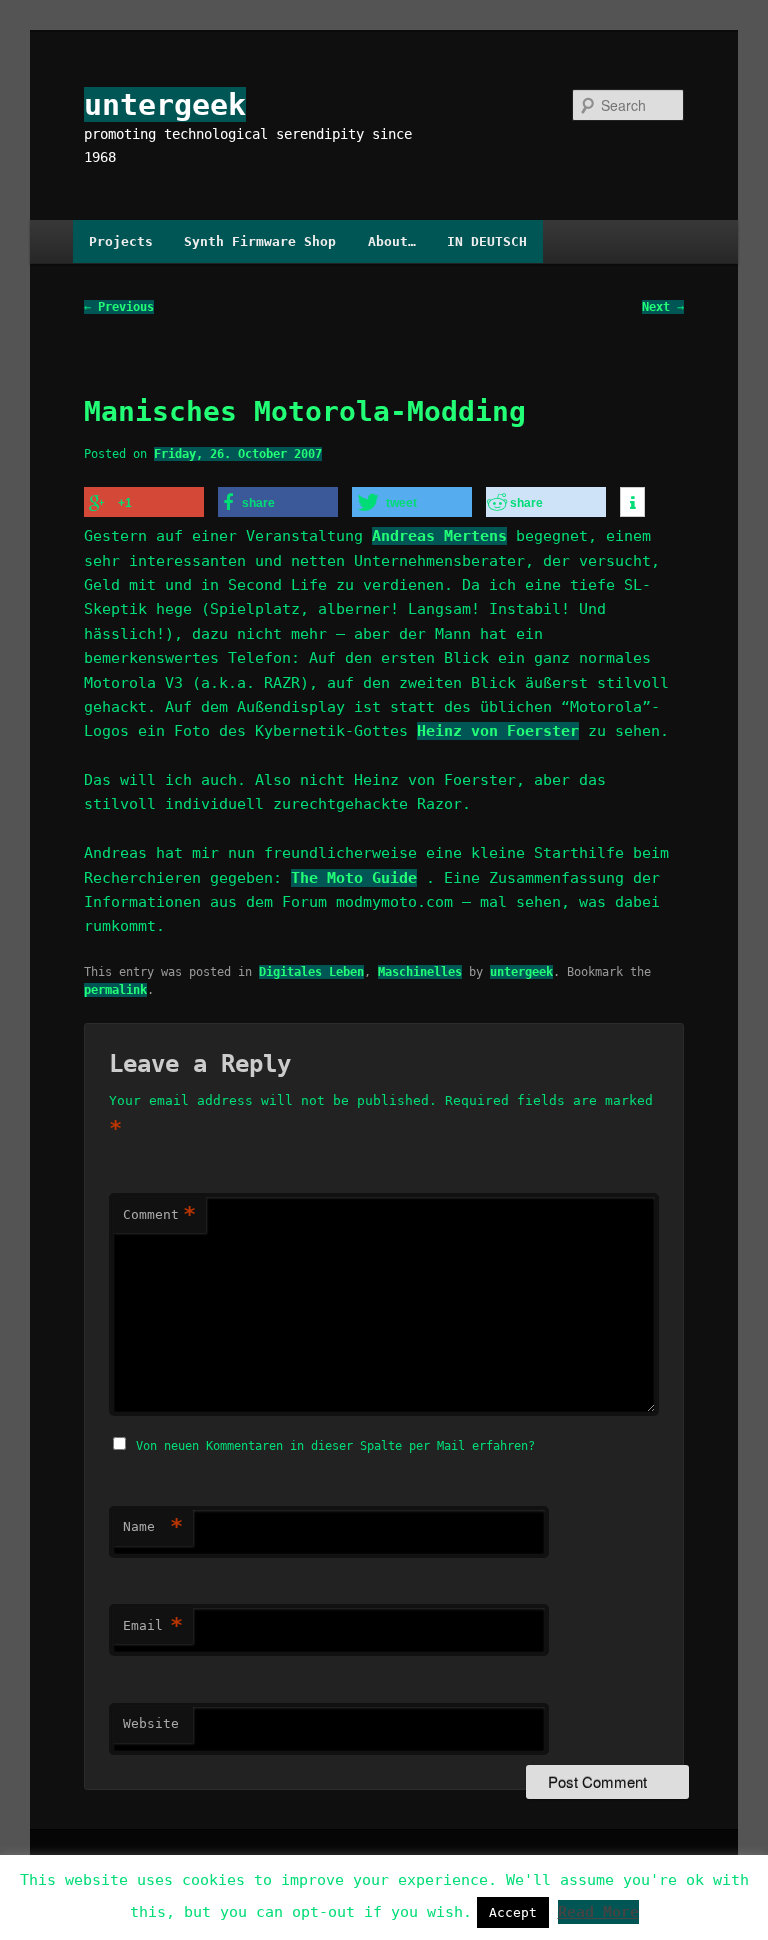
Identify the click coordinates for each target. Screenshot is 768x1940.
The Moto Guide (354, 878)
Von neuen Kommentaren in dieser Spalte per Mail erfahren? (335, 1446)
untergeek (165, 104)
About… (392, 241)
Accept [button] (513, 1912)
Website (151, 1723)
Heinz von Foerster (498, 731)
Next (663, 307)
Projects (121, 241)
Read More (598, 1912)
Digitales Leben (311, 972)
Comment (159, 1214)
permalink (115, 990)
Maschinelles (420, 972)
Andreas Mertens (439, 536)
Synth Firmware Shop (260, 241)
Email (153, 1625)
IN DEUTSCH (487, 241)
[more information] (632, 503)
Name (153, 1526)
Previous (119, 307)
